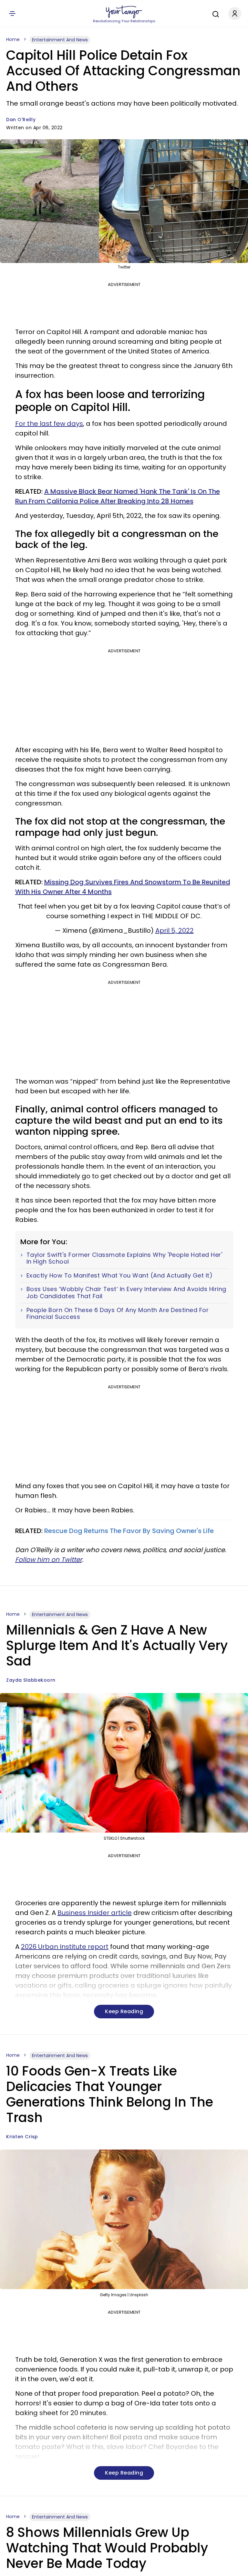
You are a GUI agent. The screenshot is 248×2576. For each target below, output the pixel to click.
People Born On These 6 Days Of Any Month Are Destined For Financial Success (118, 1314)
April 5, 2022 (175, 931)
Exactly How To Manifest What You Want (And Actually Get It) (120, 1276)
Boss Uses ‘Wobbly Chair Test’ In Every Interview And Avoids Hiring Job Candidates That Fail (126, 1293)
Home (13, 39)
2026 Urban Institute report (65, 1947)
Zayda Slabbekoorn (31, 1680)
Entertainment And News (60, 40)
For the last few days (49, 424)
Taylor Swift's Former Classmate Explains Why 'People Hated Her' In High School (124, 1258)
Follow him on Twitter (49, 1560)
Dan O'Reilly (21, 120)
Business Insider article (95, 1913)
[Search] (214, 13)
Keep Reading (124, 2011)
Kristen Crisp (22, 2137)
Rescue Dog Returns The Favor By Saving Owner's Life (129, 1531)
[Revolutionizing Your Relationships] (124, 12)
